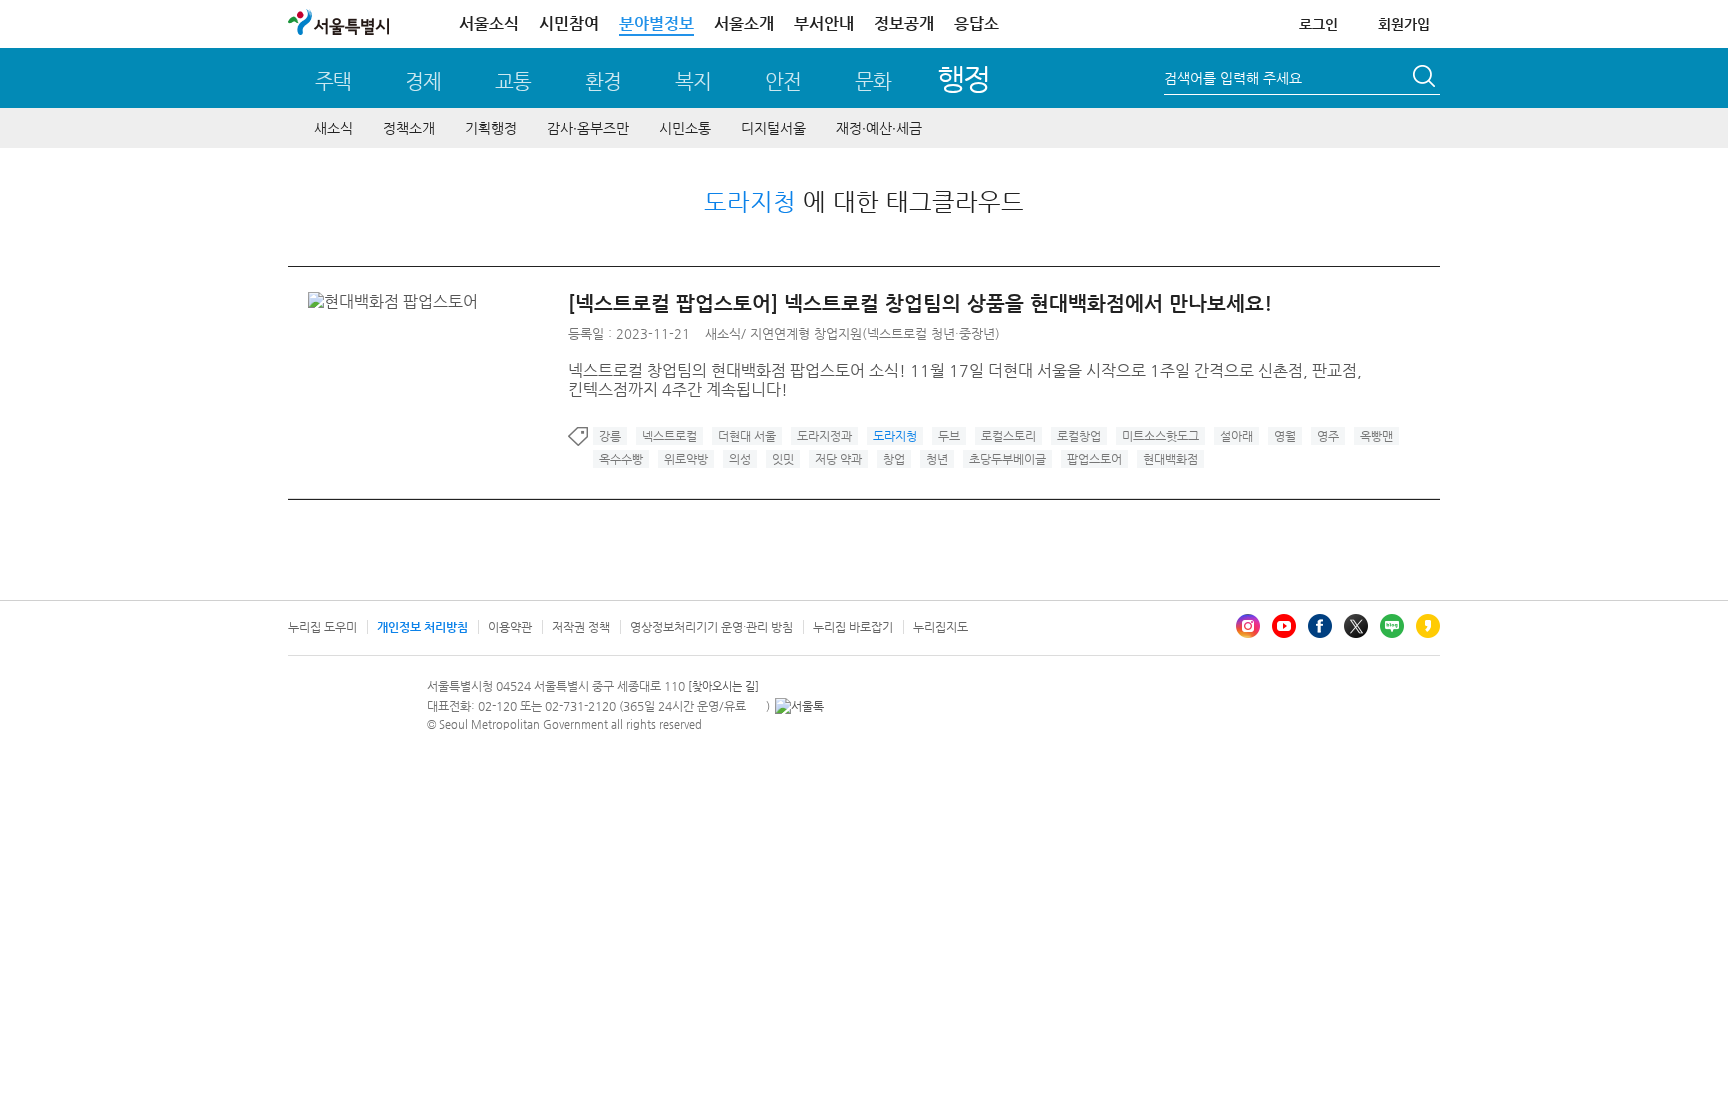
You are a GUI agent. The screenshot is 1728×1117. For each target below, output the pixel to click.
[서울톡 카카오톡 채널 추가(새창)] (799, 706)
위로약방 (686, 459)
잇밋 (783, 459)
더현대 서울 (747, 436)
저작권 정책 (581, 627)
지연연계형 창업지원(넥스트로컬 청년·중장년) (875, 333)
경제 (423, 81)
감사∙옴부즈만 (588, 128)
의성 (740, 459)
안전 (783, 81)
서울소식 (489, 23)
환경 (603, 81)
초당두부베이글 (1007, 459)
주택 (333, 81)
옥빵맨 (1376, 436)
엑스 (1356, 626)
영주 (1328, 436)
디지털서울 (773, 128)
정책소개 (409, 128)
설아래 (1236, 436)
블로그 (1392, 626)
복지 (693, 81)
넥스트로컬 (669, 436)
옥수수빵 (621, 459)
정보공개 (904, 23)
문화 (873, 81)
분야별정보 (656, 23)
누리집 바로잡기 (853, 627)
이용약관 (510, 627)
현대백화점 (1170, 459)
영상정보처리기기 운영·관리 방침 (711, 627)
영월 (1285, 436)
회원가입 (1404, 24)
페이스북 (1320, 626)
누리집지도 (940, 627)
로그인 (1318, 24)
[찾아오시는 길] (723, 686)
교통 (513, 81)
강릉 (610, 436)
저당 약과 (838, 459)
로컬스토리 (1008, 436)
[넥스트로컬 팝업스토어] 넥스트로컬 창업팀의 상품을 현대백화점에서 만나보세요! (920, 303)
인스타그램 (1248, 626)
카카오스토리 (1428, 626)
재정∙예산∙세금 (879, 128)
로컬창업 (1079, 436)
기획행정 (491, 128)
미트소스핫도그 (1160, 436)
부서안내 (824, 23)
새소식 (333, 128)
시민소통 (685, 128)
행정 (963, 78)
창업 (894, 459)
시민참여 (569, 23)
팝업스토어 (1094, 459)
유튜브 (1284, 626)
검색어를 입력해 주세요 (1233, 78)
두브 (949, 436)
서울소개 (744, 23)
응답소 (976, 23)
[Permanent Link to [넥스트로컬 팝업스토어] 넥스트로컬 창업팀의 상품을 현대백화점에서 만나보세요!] (398, 301)
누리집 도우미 (322, 627)
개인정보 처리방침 (422, 627)
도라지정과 (824, 436)
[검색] (1426, 79)
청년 (937, 459)
